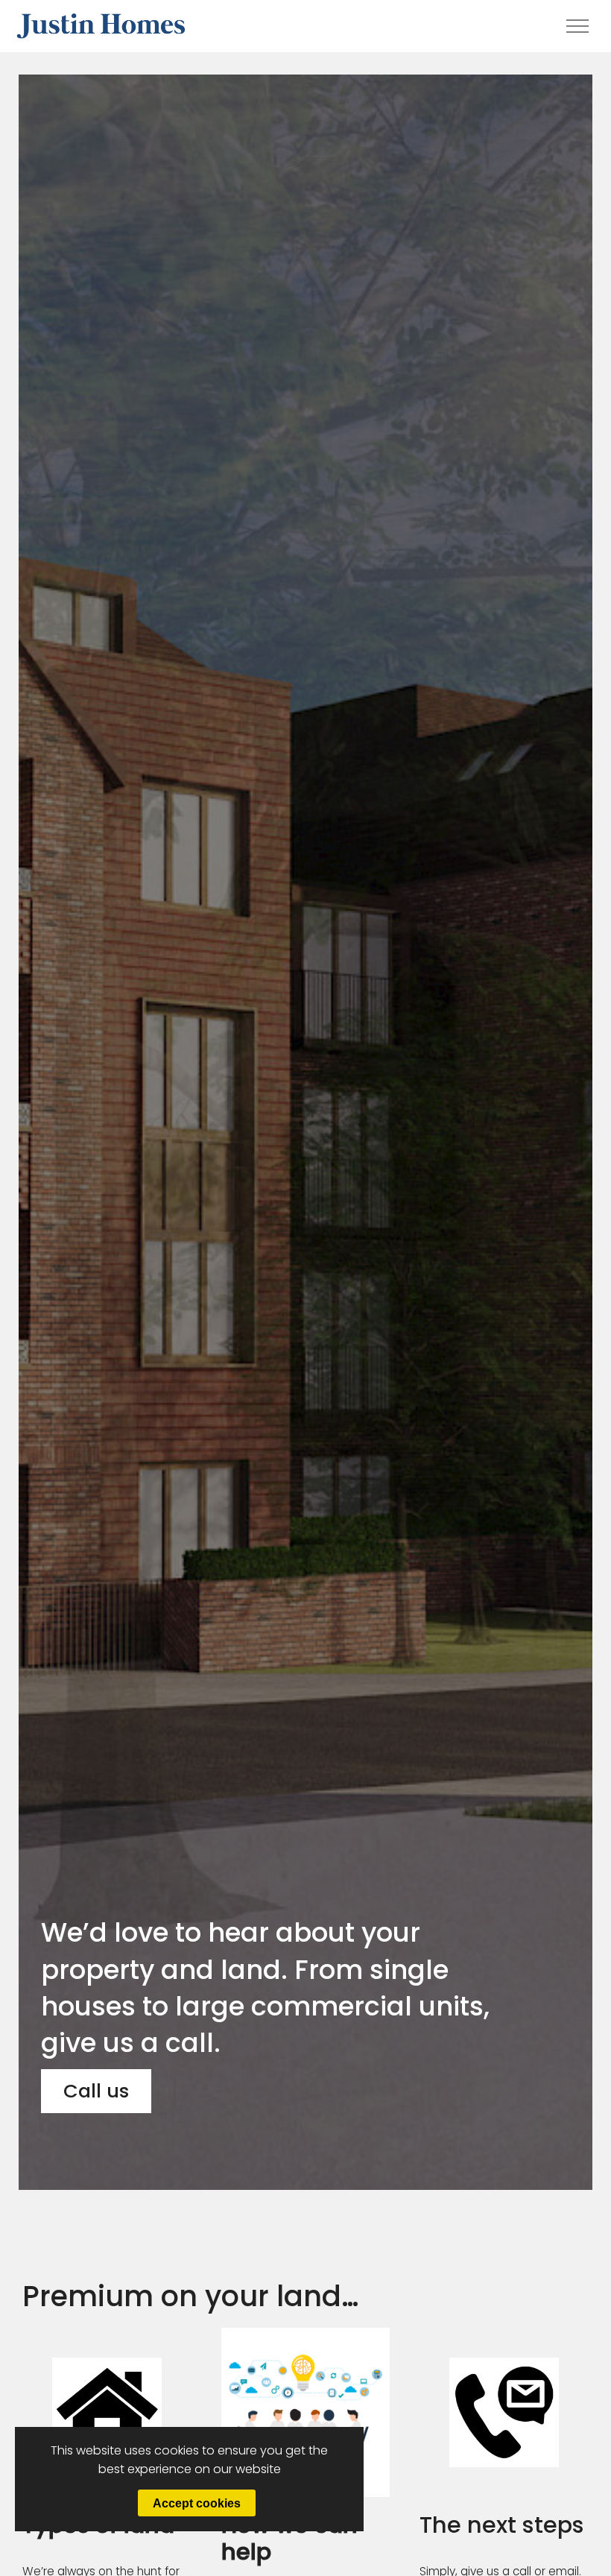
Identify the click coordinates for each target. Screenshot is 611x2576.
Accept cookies (197, 2503)
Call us (96, 2091)
